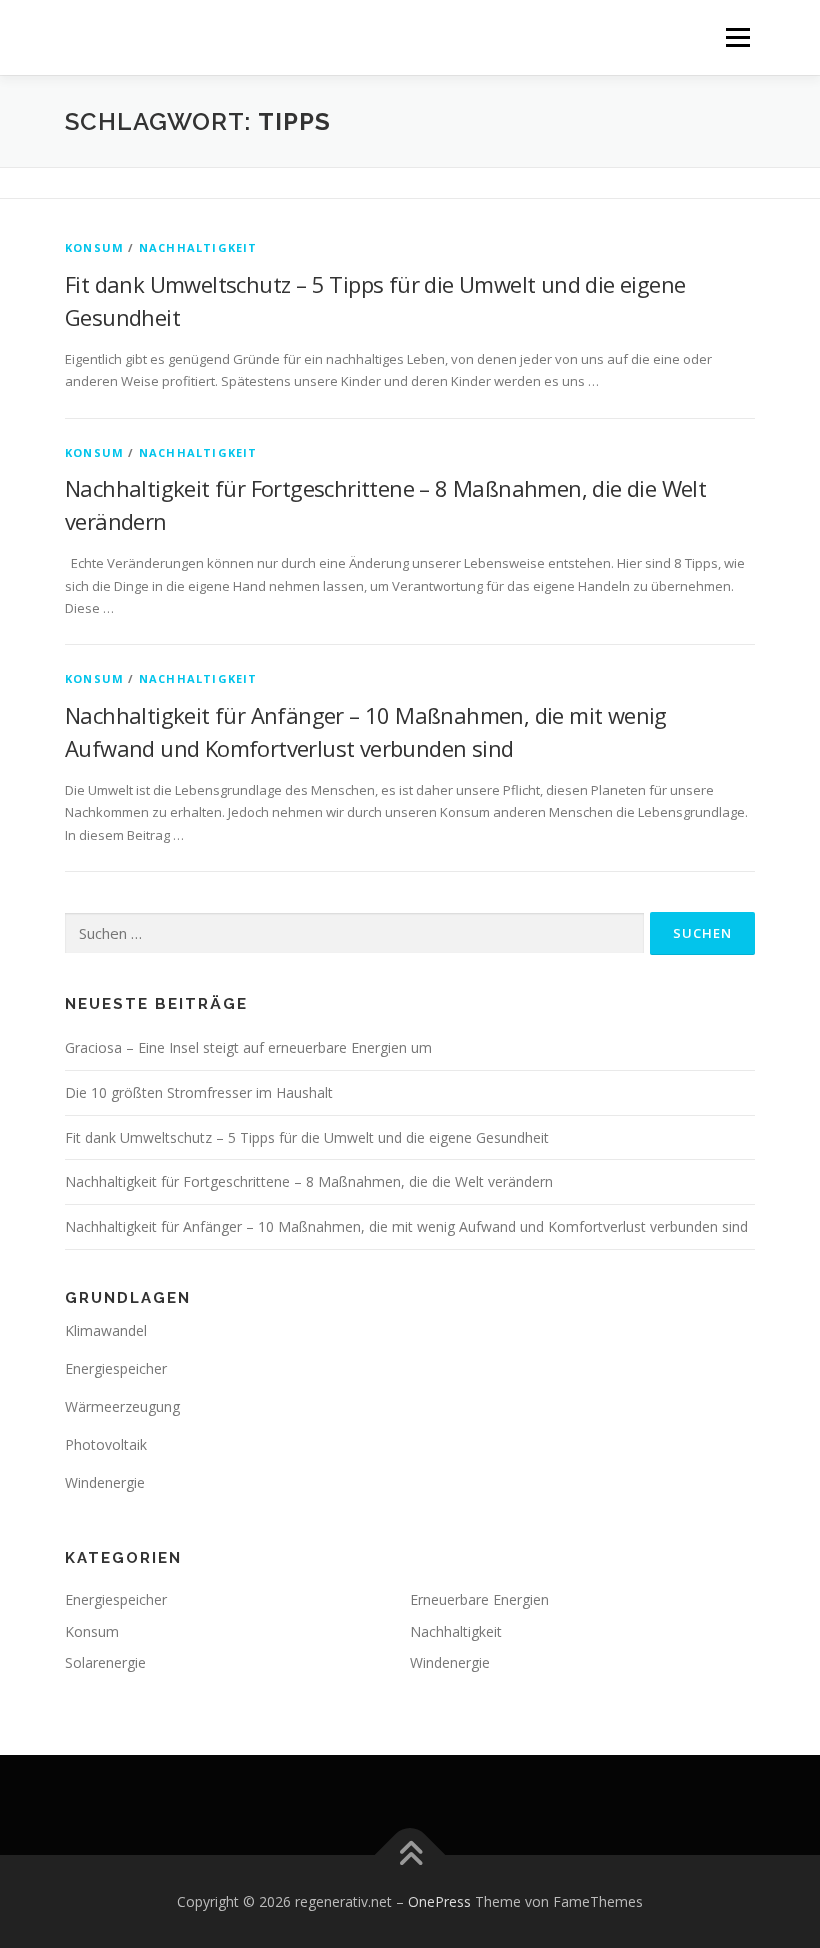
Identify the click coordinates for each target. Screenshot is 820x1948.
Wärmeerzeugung (122, 1406)
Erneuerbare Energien (479, 1599)
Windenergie (105, 1482)
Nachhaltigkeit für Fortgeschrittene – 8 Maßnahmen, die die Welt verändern (309, 1181)
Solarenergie (105, 1662)
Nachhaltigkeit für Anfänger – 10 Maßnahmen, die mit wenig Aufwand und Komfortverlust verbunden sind (406, 1226)
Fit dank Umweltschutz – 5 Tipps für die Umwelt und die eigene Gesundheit (307, 1137)
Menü (737, 37)
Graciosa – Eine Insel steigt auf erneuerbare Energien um (248, 1047)
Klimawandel (106, 1330)
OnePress (439, 1901)
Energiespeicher (116, 1368)
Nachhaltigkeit (198, 247)
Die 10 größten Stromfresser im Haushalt (199, 1092)
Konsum (94, 247)
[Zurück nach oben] (410, 1854)
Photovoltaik (106, 1444)
